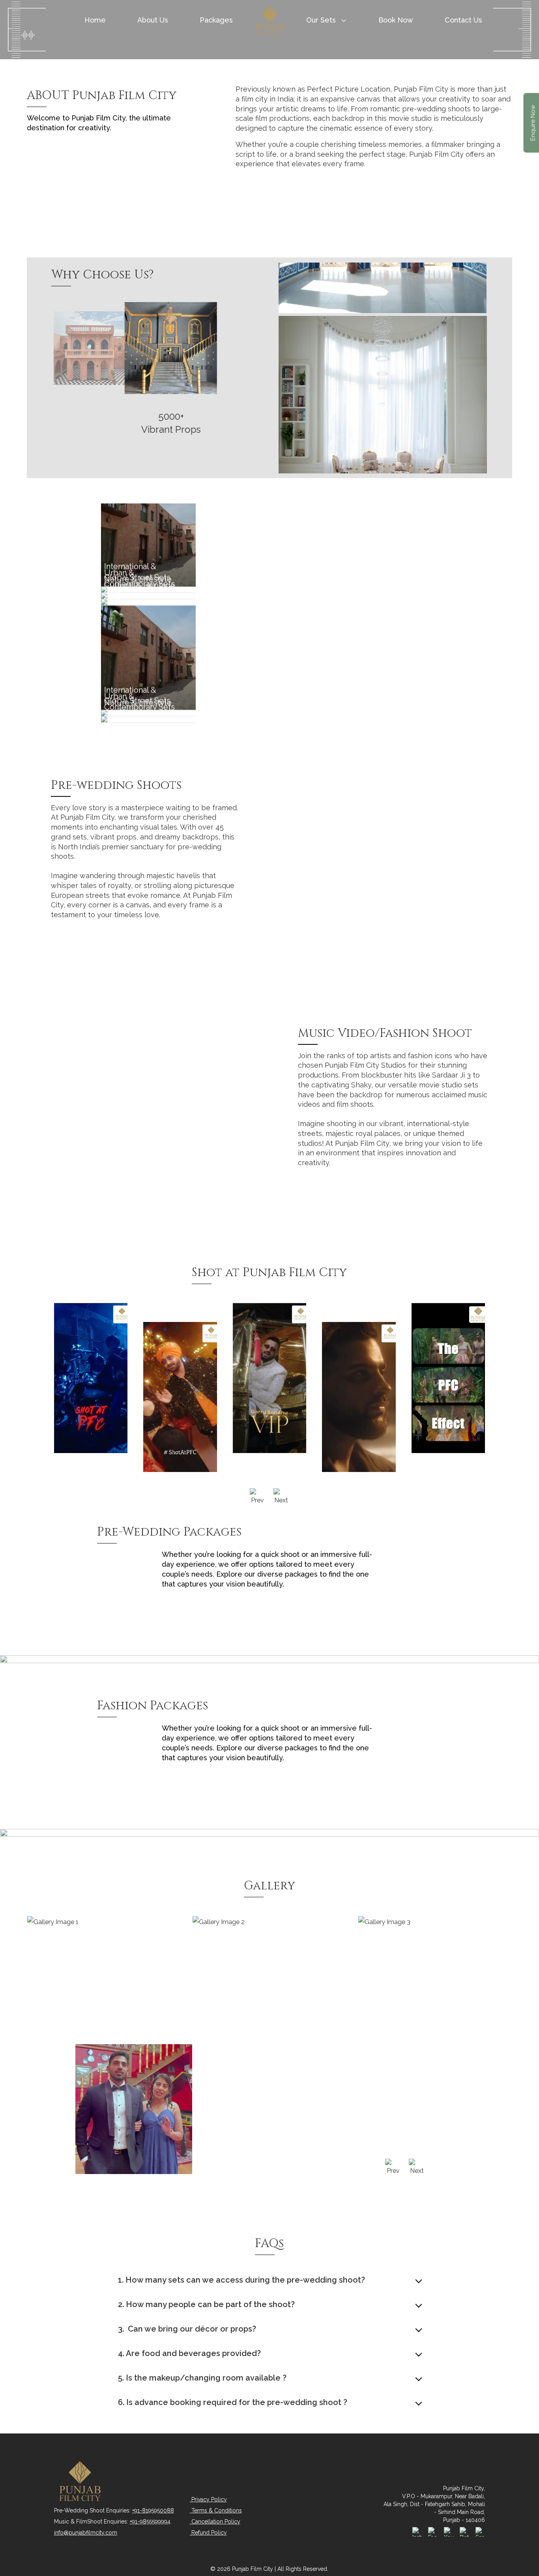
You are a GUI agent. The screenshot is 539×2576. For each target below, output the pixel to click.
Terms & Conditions (216, 2510)
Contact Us (463, 20)
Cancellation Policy (215, 2522)
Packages (216, 20)
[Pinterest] (464, 2532)
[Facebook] (433, 2532)
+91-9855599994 (150, 2522)
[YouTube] (449, 2532)
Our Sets (321, 20)
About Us (153, 20)
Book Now (396, 20)
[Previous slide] (258, 1497)
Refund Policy (208, 2533)
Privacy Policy (208, 2499)
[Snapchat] (480, 2532)
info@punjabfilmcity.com (86, 2533)
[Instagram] (417, 2532)
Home (95, 20)
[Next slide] (281, 1497)
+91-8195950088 (153, 2510)
